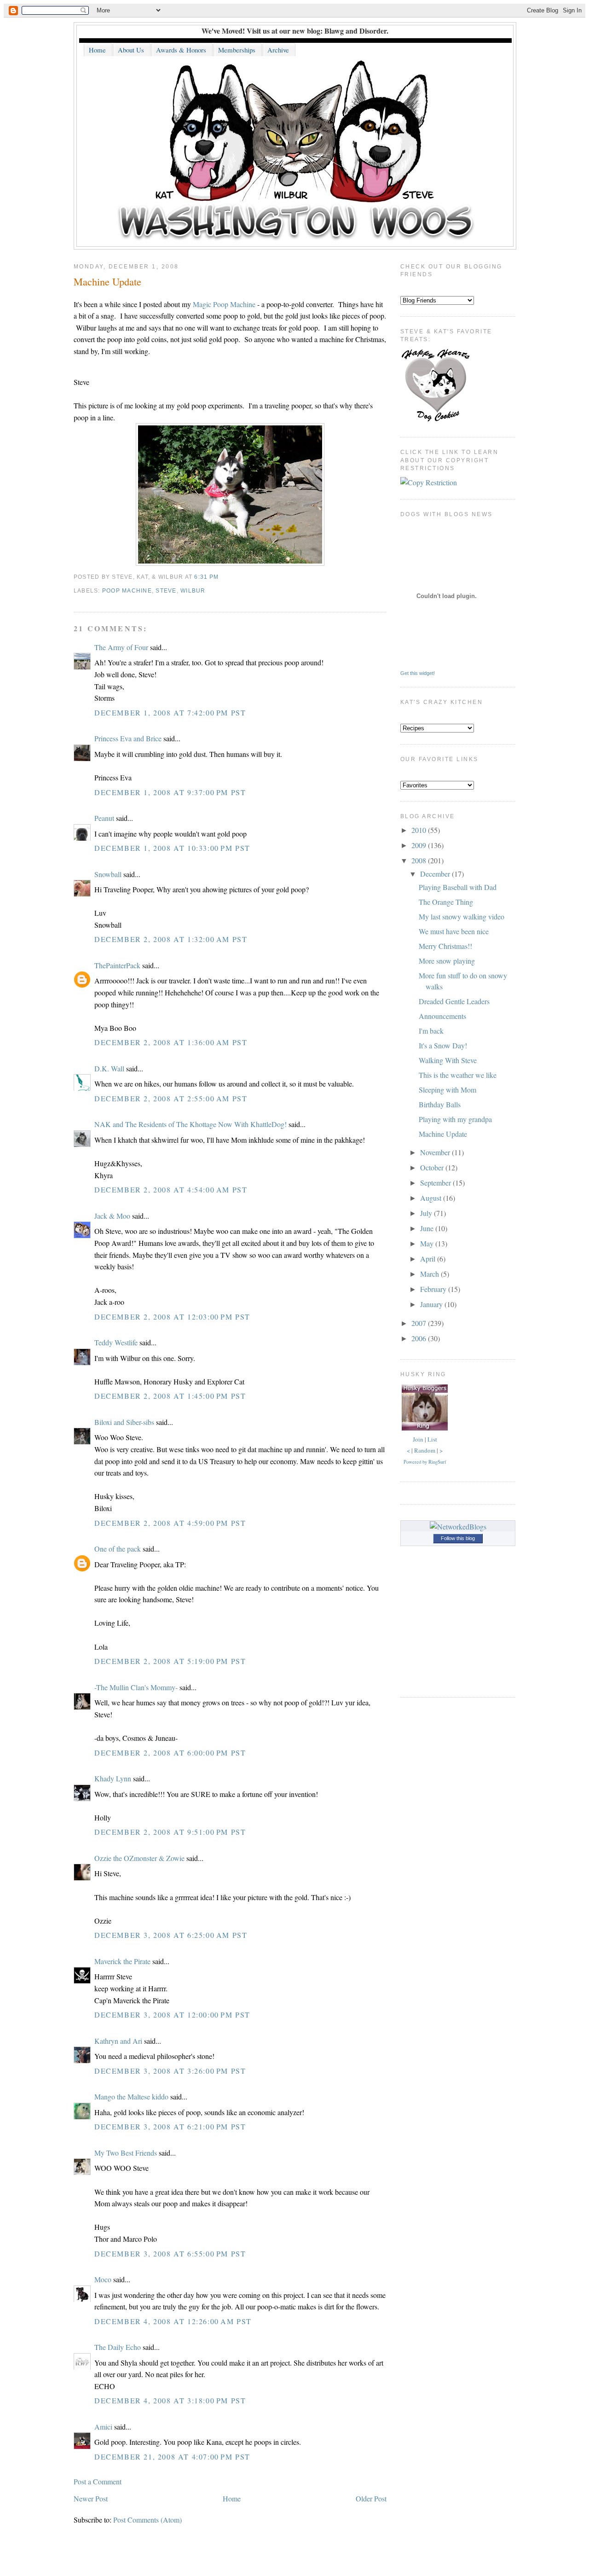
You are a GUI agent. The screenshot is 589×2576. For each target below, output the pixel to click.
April (429, 1259)
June (428, 1228)
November (436, 1152)
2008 (420, 860)
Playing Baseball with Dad (458, 887)
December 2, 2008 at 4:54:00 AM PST (171, 1189)
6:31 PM (206, 577)
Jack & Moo (112, 1216)
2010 (420, 830)
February (434, 1289)
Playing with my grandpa (455, 1119)
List (432, 1439)
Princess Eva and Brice (128, 738)
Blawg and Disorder (355, 31)
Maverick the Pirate (122, 1961)
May (428, 1243)
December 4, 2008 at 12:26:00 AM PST (173, 2321)
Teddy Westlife (116, 1342)
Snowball (108, 874)
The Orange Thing (446, 902)
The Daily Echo (118, 2347)
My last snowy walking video (462, 916)
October (433, 1167)
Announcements (442, 1016)
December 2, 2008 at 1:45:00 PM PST (170, 1396)
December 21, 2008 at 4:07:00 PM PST (172, 2457)
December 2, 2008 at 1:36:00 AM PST (171, 1042)
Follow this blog (458, 1538)
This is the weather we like (458, 1075)
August (432, 1198)
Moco (103, 2279)
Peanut (104, 818)
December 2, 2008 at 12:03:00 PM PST (172, 1317)
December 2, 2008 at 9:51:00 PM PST (170, 1832)
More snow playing (447, 961)
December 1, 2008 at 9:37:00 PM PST (170, 792)
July (427, 1213)
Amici (103, 2427)
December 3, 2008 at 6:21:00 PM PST (170, 2126)
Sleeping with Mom (448, 1090)
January (432, 1304)
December (436, 874)
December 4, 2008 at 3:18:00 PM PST (170, 2400)
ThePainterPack (117, 965)
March (430, 1274)
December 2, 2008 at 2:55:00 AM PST (171, 1098)
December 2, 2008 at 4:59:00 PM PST (170, 1523)
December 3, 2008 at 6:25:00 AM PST (171, 1935)
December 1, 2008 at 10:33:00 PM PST (172, 848)
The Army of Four (121, 647)
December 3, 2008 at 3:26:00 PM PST (170, 2071)
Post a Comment (98, 2481)
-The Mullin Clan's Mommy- (136, 1687)
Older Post (371, 2498)
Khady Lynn (113, 1778)
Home (232, 2498)
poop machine (127, 591)
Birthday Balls (440, 1104)
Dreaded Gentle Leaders (454, 1001)
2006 (420, 1338)
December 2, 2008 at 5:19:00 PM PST (170, 1661)
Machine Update (107, 281)
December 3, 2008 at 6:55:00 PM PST (170, 2253)
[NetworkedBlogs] (458, 1526)
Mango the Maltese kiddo (131, 2096)
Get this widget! (418, 673)
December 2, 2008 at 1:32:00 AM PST (171, 939)
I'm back (431, 1031)
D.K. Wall (109, 1068)
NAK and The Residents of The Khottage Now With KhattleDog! (191, 1124)
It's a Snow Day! (443, 1045)
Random (425, 1450)
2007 (420, 1323)
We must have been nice (454, 931)
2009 (420, 845)
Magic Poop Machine (224, 304)
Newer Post (91, 2498)
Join (418, 1439)
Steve (166, 591)
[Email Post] (221, 577)
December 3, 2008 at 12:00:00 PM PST (172, 2015)
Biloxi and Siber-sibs (124, 1422)
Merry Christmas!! (445, 946)
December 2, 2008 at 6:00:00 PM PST (170, 1753)
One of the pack (118, 1549)
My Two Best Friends (126, 2153)
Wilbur (193, 591)
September (436, 1183)
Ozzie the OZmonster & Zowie (139, 1858)
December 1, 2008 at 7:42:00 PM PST (170, 712)
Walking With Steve (448, 1060)
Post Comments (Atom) (147, 2520)
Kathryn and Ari (118, 2041)
